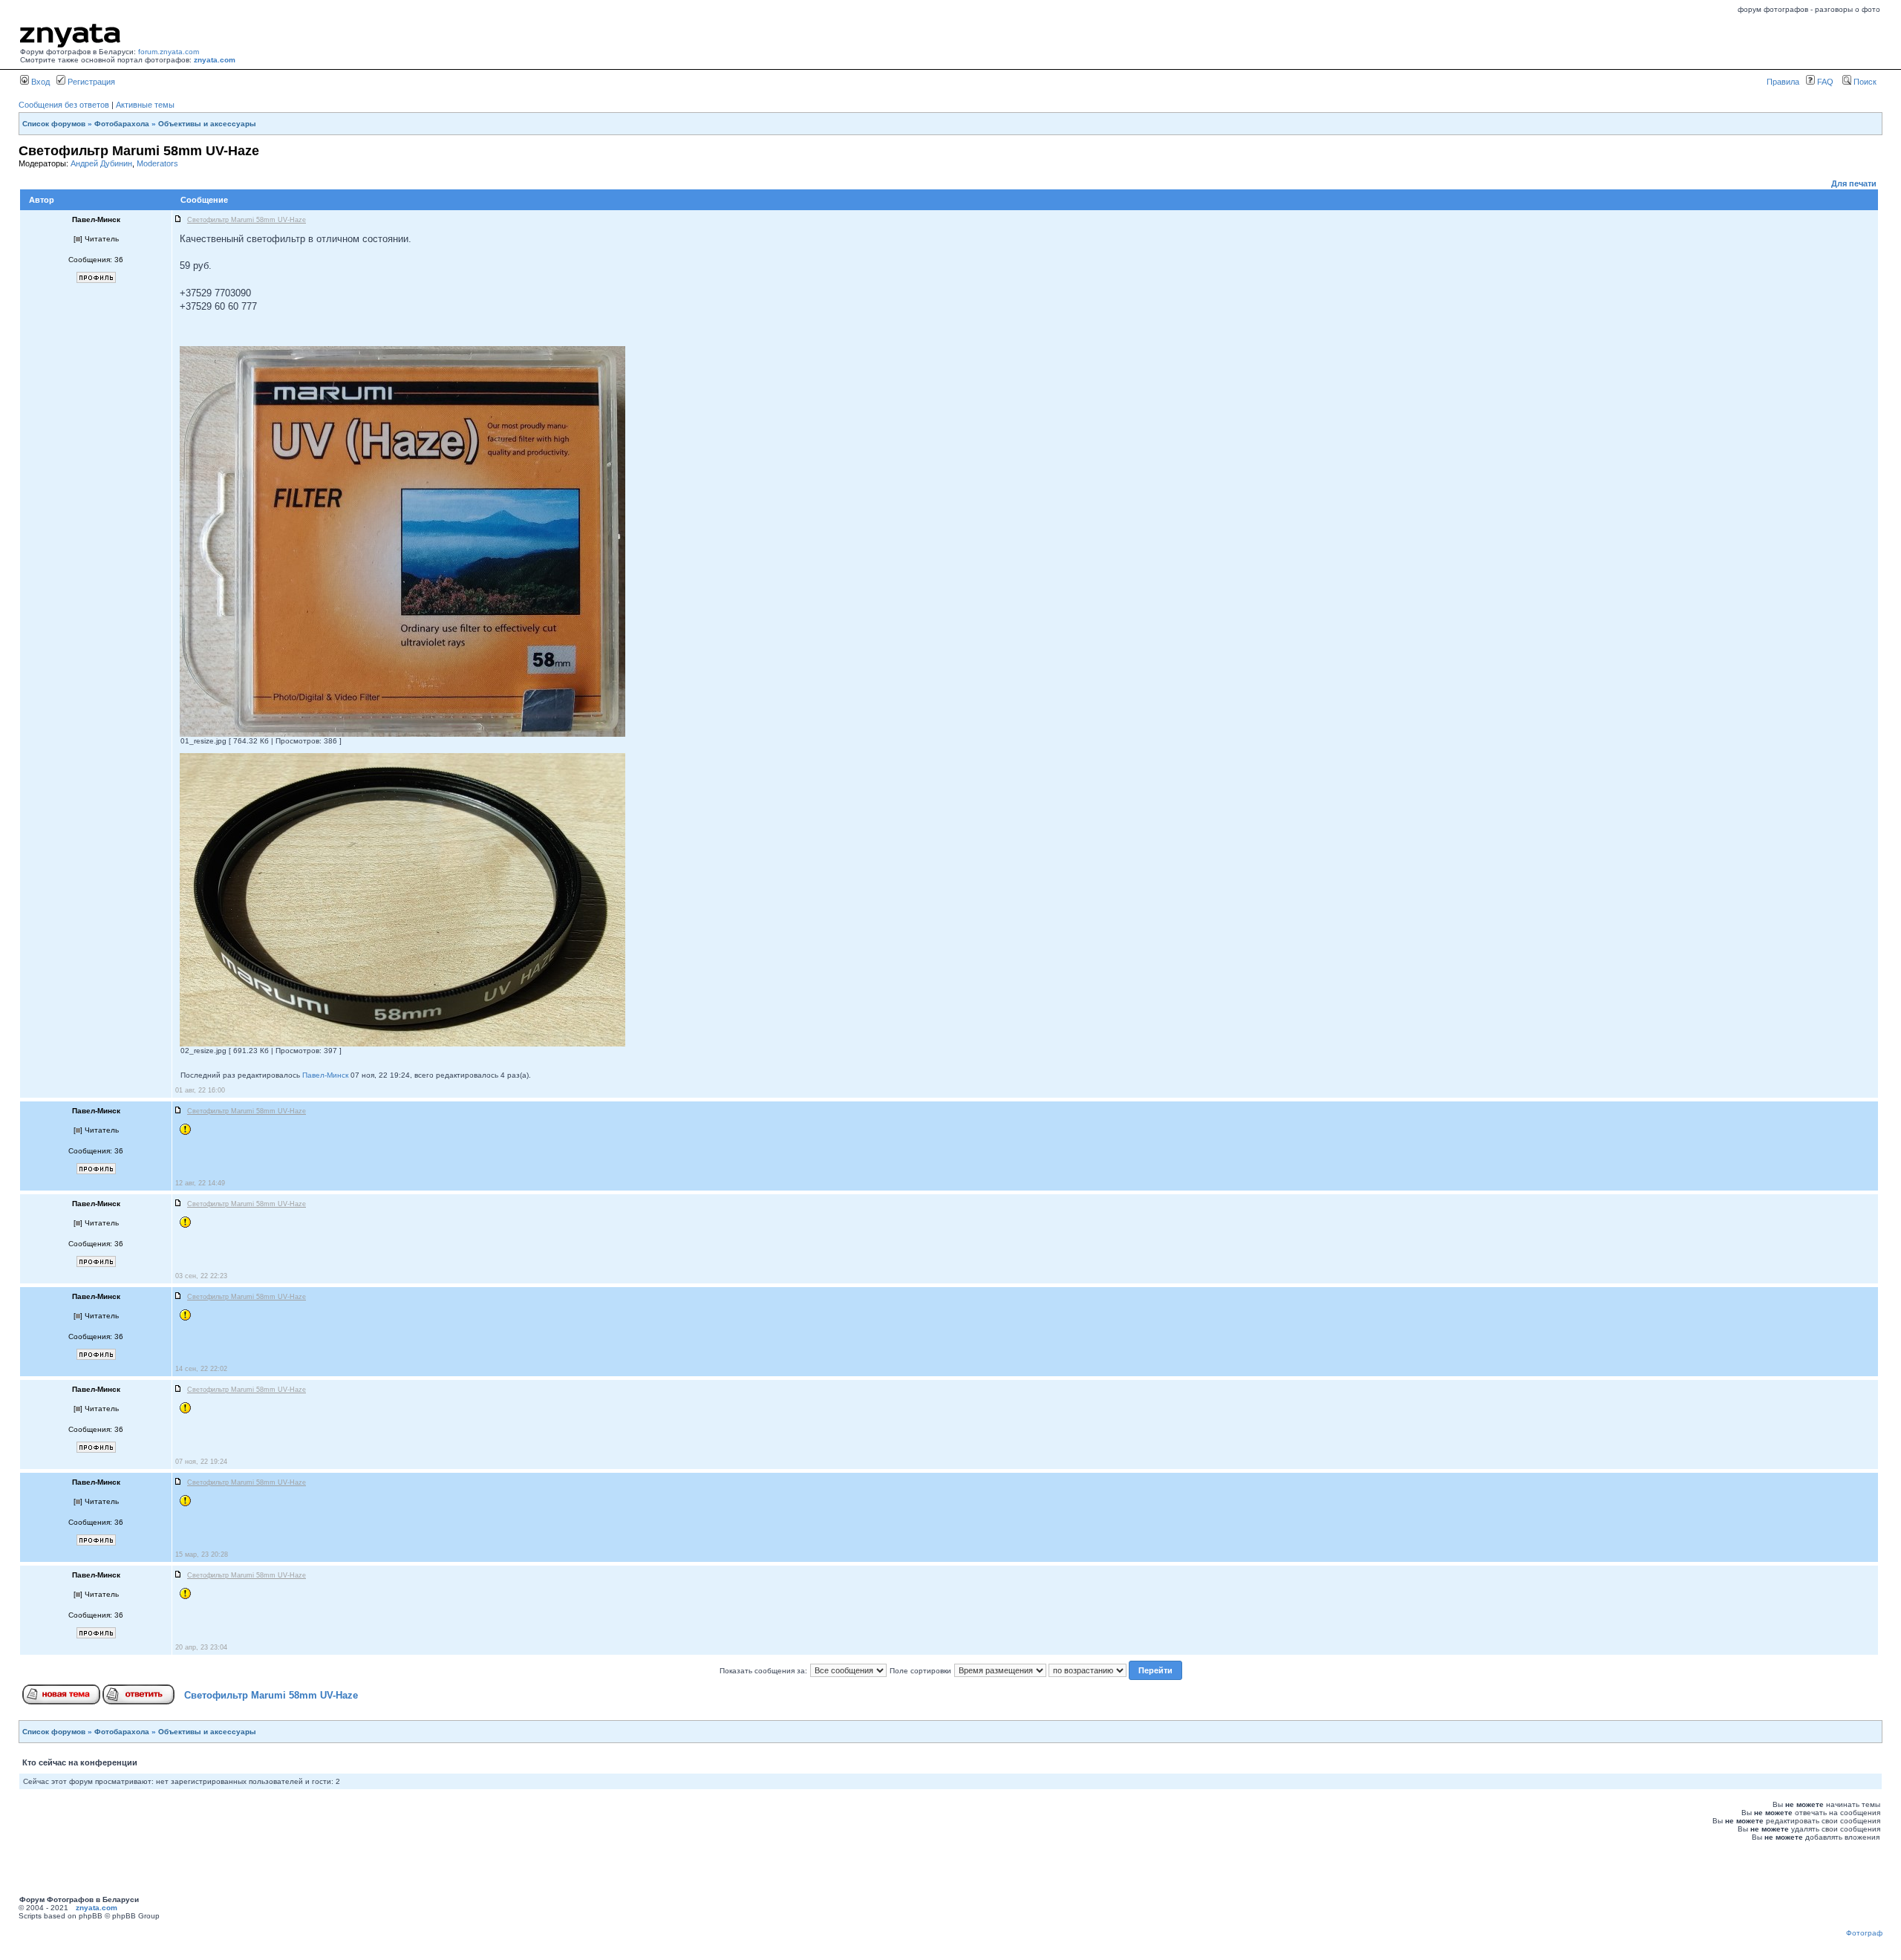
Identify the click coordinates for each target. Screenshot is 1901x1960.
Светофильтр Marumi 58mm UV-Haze (271, 1695)
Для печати (1854, 183)
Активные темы (145, 105)
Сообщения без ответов (64, 105)
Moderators (157, 163)
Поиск (1864, 82)
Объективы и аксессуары (207, 124)
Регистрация (90, 82)
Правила (1783, 82)
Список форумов (54, 124)
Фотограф (1864, 1933)
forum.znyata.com (169, 52)
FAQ (1824, 82)
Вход (39, 82)
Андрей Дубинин (101, 163)
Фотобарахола (122, 124)
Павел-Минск (325, 1075)
